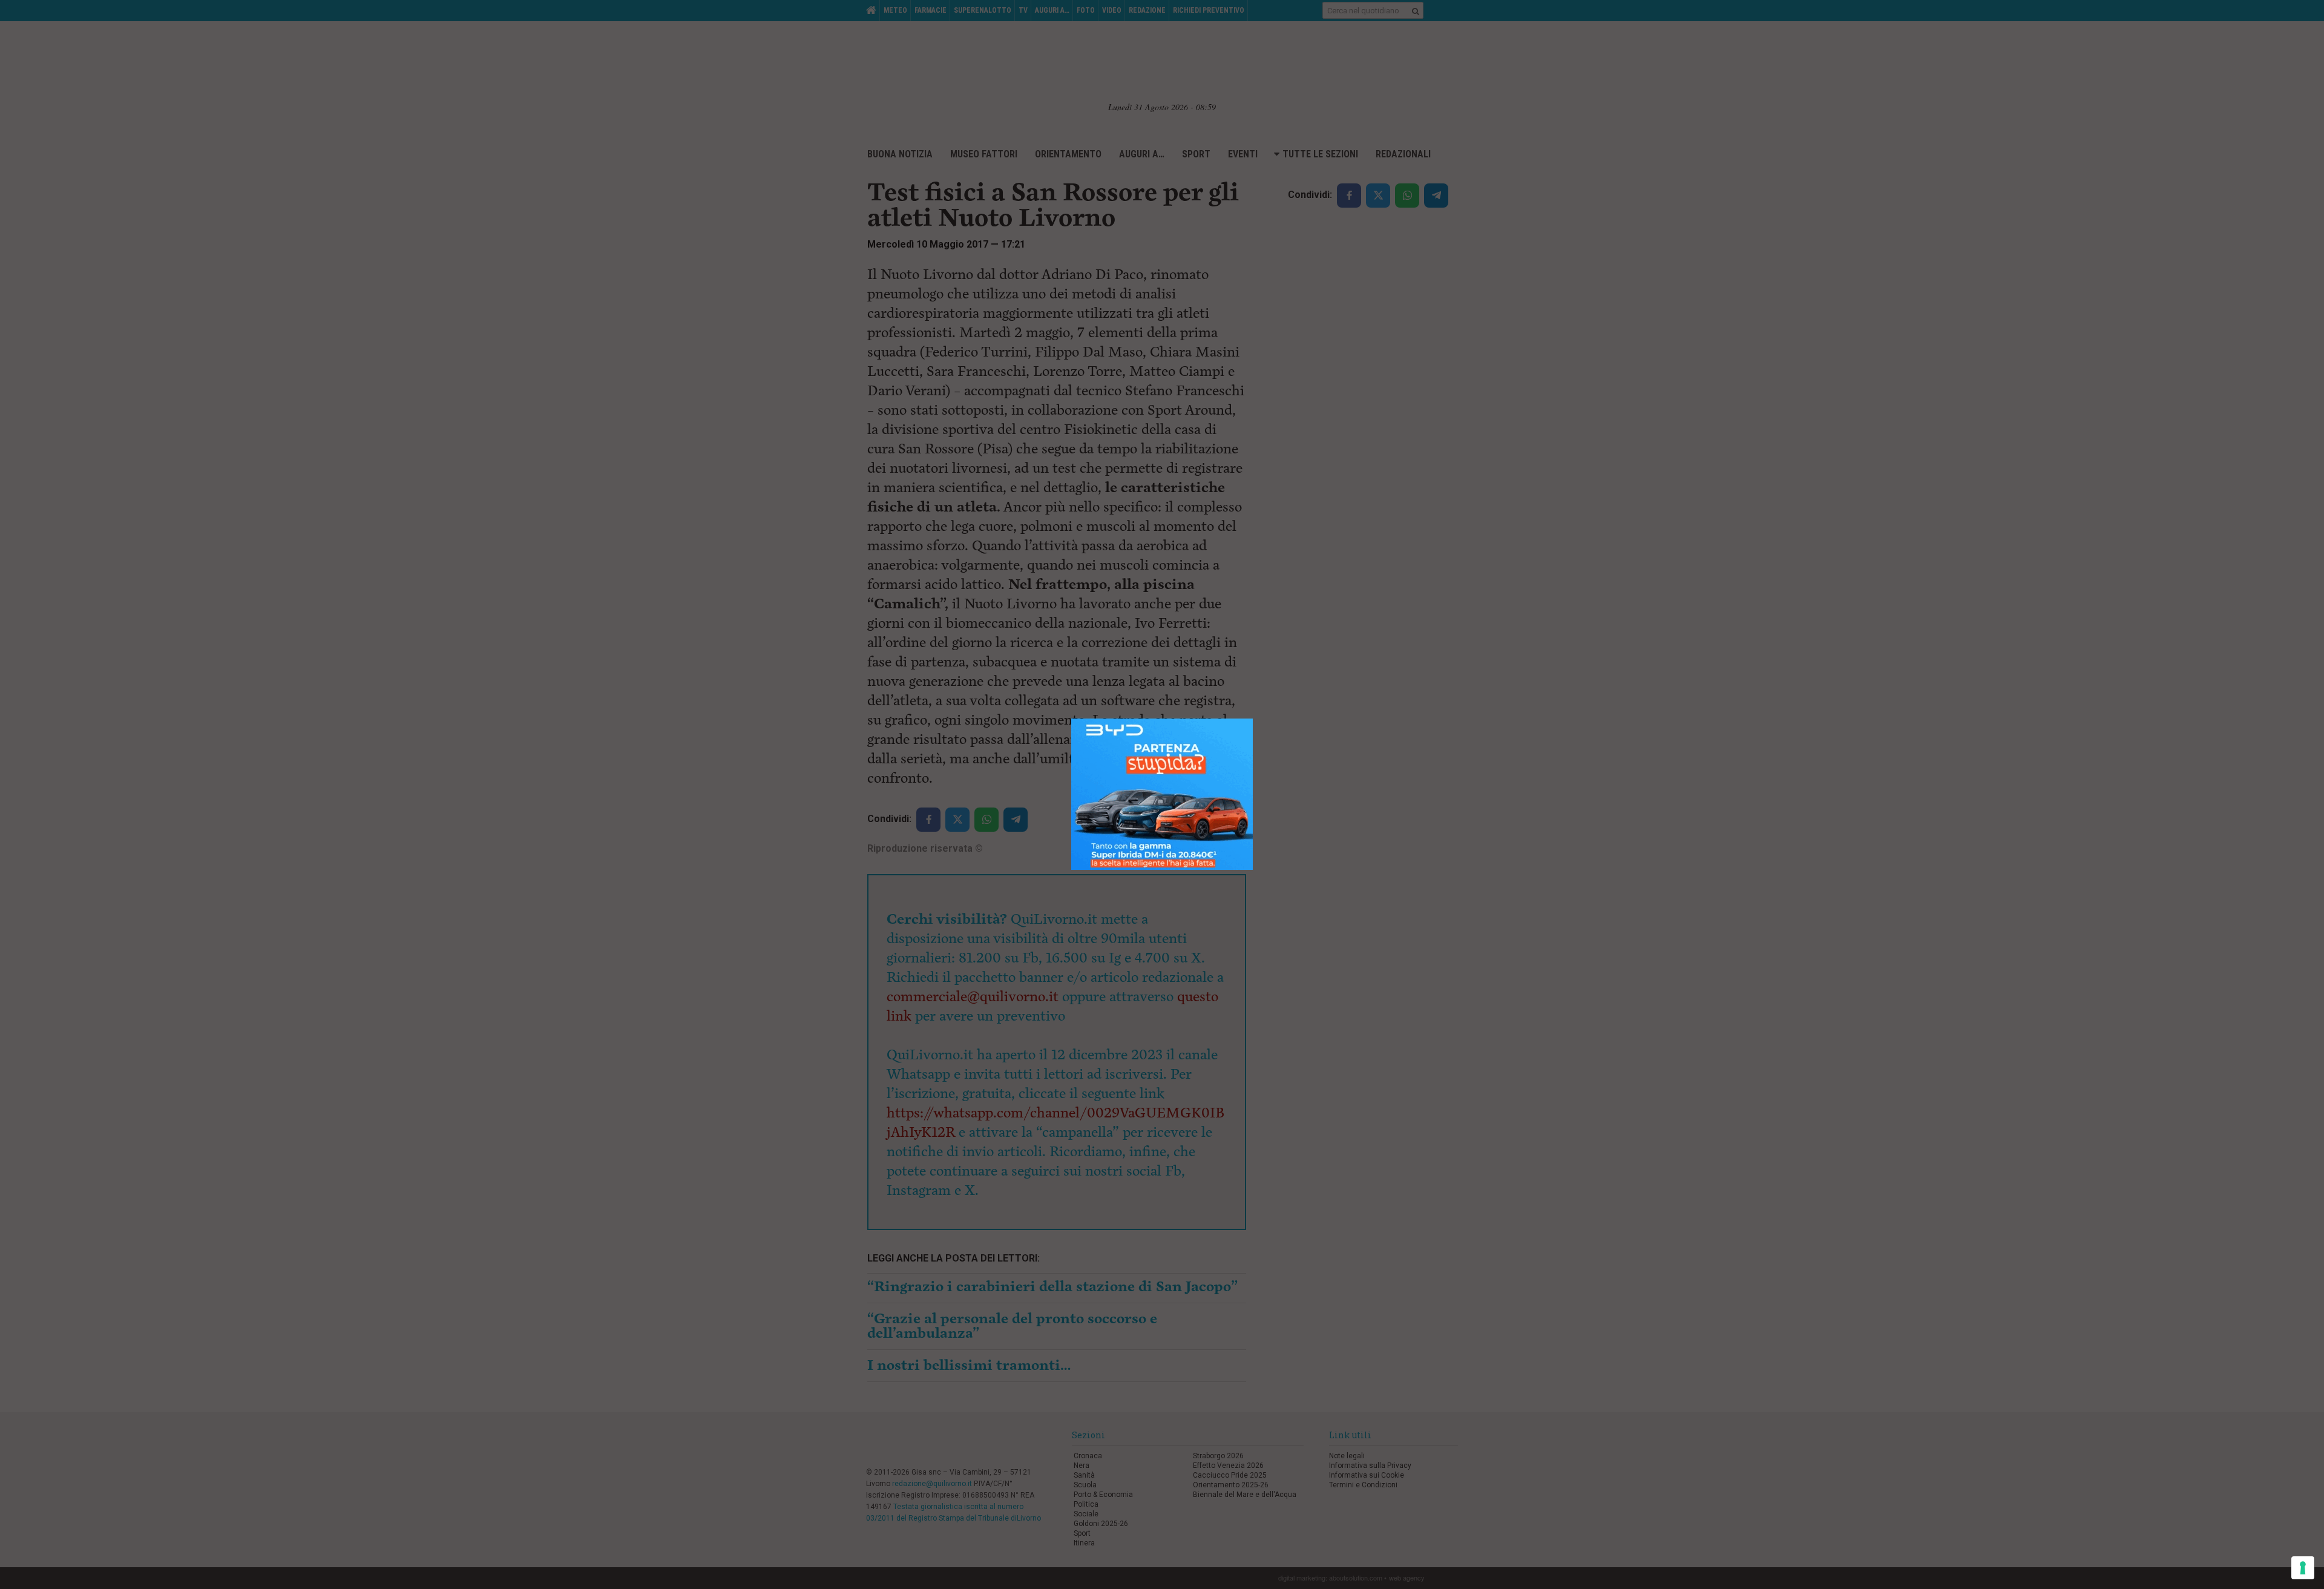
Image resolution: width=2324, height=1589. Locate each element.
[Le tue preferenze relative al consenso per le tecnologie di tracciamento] (2303, 1568)
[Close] (1253, 719)
